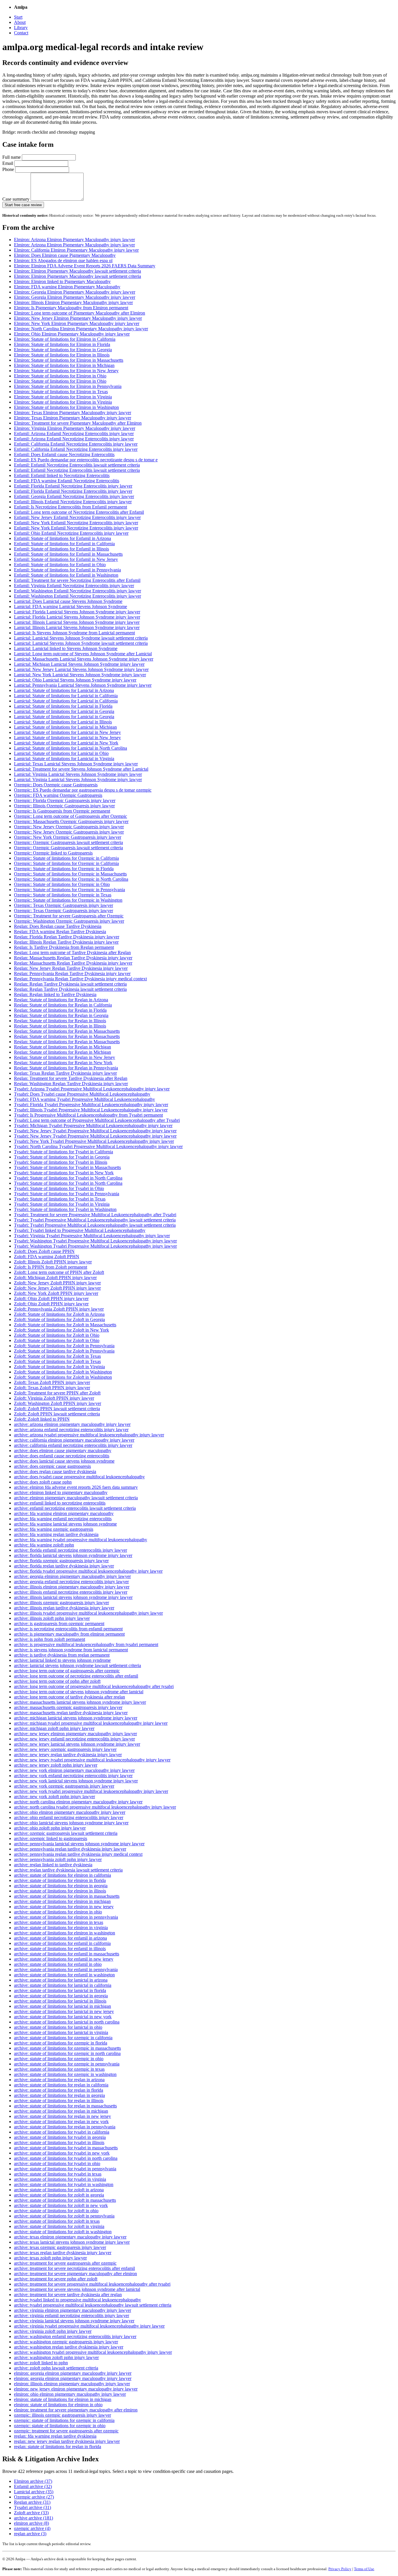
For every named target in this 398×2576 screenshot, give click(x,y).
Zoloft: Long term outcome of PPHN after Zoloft (59, 1272)
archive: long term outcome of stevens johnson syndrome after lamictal (79, 1692)
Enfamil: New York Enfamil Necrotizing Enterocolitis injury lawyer (76, 523)
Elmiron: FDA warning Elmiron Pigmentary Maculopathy (67, 287)
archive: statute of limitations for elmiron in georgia (61, 1886)
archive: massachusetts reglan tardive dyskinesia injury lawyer (71, 1713)
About (20, 22)
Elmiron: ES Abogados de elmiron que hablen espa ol (63, 261)
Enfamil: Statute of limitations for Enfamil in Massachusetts (68, 554)
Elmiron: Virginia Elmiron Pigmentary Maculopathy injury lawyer (75, 428)
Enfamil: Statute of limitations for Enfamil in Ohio (60, 565)
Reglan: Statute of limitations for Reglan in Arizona (61, 1000)
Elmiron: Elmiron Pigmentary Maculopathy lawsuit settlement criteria (78, 271)
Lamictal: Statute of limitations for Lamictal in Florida (63, 706)
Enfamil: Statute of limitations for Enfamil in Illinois (61, 549)
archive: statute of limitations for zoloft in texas (57, 2221)
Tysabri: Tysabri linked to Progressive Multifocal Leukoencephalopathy (80, 1230)
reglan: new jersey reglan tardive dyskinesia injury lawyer (67, 2441)
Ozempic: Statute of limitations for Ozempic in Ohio (62, 884)
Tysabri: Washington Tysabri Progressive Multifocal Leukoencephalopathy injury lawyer (95, 1241)
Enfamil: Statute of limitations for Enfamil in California (64, 544)
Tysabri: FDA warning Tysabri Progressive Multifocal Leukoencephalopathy (84, 1099)
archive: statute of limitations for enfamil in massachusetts (67, 1954)
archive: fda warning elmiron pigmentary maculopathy (64, 1513)
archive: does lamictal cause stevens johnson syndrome (64, 1461)
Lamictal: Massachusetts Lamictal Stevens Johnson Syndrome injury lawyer (84, 659)
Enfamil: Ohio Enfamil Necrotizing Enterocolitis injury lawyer (71, 533)
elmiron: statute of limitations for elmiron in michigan (63, 2399)
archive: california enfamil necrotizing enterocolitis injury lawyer (73, 1445)
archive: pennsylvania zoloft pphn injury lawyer (58, 1859)
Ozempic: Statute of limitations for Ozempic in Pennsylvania (69, 890)
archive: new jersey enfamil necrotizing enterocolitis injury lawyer (74, 1739)
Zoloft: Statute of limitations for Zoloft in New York (61, 1330)
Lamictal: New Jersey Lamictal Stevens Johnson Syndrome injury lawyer (81, 669)
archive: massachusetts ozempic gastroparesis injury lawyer (68, 1707)
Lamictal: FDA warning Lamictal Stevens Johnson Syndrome (71, 607)
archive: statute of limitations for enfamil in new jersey (64, 1959)
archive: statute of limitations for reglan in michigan (61, 2111)
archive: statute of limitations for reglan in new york (61, 2122)
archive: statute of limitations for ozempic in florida (61, 2043)
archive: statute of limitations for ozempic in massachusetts (67, 2048)
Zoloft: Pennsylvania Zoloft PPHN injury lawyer (59, 1309)
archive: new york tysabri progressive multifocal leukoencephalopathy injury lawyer (91, 1791)
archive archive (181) (34, 2518)
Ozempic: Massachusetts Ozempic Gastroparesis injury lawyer (71, 821)
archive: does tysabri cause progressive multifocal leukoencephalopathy (79, 1477)
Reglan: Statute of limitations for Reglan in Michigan (62, 1047)
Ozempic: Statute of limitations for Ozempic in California (66, 858)
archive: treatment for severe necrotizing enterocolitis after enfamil (74, 2268)
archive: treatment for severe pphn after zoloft (56, 2279)
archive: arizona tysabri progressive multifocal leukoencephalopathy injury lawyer (89, 1435)
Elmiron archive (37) (33, 2481)
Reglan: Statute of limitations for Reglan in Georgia (61, 1015)
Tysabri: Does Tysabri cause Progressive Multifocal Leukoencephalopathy (82, 1094)
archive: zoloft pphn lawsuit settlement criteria (56, 2368)
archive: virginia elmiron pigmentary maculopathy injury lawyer (73, 2310)
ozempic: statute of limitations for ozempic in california (64, 2420)
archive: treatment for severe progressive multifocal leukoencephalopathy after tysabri (92, 2284)
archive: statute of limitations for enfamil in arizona (60, 1938)
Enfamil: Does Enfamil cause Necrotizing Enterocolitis (64, 454)
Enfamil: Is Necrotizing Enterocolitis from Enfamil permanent (71, 507)
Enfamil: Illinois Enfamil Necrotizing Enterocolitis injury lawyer (73, 502)
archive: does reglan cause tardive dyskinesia (55, 1471)
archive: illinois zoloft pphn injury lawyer (52, 1618)
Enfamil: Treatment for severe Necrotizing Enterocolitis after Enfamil (77, 580)
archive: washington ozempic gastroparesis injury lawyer (66, 2342)
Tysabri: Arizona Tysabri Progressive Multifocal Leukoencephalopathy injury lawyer (92, 1089)
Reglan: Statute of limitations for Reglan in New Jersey (65, 1057)
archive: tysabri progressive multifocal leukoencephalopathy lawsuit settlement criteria (93, 2305)
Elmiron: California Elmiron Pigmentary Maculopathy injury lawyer (76, 250)
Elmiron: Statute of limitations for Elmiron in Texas (61, 392)
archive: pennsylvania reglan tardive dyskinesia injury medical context (78, 1854)
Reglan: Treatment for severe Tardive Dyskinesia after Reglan (71, 1078)
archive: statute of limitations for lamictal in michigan (62, 2006)
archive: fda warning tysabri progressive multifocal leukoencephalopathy (81, 1540)
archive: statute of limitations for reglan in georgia (59, 2095)
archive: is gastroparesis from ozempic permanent (59, 1624)
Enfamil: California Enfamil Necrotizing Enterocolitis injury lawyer (76, 444)
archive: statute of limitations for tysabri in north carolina (66, 2158)
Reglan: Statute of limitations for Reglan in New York (63, 1063)
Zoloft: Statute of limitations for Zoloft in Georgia (59, 1319)
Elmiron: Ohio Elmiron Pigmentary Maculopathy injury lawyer (72, 334)
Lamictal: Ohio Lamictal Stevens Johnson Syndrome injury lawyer (75, 680)
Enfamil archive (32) (33, 2486)
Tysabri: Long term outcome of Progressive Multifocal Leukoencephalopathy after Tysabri (97, 1120)
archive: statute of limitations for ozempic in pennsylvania (67, 2064)
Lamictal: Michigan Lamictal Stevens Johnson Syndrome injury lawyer (79, 664)
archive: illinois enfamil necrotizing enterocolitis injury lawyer (71, 1592)
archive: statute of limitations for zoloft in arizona (59, 2190)
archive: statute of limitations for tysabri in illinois (59, 2142)
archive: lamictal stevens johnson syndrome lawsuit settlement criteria (78, 1665)
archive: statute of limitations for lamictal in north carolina (67, 2022)
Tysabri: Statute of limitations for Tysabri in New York (64, 1173)
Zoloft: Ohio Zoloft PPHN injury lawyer (51, 1298)
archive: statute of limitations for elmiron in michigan (62, 1901)
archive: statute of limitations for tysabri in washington (64, 2184)
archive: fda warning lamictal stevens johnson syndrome (65, 1524)
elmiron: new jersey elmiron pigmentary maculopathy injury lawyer (76, 2389)
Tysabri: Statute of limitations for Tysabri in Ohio (59, 1188)
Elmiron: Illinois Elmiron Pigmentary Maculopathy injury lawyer (73, 302)
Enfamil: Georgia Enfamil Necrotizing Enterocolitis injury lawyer (74, 496)
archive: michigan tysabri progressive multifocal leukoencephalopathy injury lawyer (91, 1723)
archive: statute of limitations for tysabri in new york (62, 2153)
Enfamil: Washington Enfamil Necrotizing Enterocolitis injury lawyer (78, 591)
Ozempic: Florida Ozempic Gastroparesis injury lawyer (65, 800)
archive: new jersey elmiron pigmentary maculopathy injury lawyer (75, 1734)
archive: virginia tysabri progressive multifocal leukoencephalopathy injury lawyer (89, 2326)
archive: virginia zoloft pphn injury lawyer (53, 2331)
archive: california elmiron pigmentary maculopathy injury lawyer (74, 1440)
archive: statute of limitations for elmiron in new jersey (64, 1907)
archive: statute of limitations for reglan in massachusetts (65, 2106)
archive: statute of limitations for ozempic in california (63, 2038)
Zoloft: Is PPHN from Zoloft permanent (51, 1267)
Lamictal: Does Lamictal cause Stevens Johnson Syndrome (68, 601)
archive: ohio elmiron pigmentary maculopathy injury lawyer (70, 1812)
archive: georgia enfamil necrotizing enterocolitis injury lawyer (71, 1582)
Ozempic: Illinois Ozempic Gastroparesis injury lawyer (64, 806)
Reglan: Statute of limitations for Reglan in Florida (60, 1010)
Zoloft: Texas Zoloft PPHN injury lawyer (52, 1382)
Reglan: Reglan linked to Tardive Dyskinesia (55, 994)
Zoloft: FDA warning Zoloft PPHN (47, 1257)
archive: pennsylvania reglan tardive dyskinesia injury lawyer (70, 1849)
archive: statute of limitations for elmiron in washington (65, 1933)
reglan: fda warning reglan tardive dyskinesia (55, 2436)
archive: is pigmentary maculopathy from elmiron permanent (69, 1634)
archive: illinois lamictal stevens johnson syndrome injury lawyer (73, 1597)
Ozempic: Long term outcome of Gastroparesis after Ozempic (71, 816)
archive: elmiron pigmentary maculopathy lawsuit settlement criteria (76, 1498)
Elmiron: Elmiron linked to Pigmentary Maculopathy (62, 281)
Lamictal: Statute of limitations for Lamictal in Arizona (64, 690)
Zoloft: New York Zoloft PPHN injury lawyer (56, 1293)
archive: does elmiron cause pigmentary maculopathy (63, 1451)
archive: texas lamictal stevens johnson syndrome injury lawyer (72, 2242)
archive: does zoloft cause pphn (43, 1482)
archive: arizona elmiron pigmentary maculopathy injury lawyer (72, 1424)
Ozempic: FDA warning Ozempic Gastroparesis (58, 795)
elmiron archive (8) (31, 2523)
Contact (21, 33)
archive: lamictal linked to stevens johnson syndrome (62, 1660)
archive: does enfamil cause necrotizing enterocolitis (62, 1456)
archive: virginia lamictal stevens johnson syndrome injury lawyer (74, 2321)
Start (18, 17)
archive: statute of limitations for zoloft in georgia (59, 2195)
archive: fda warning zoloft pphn (44, 1545)
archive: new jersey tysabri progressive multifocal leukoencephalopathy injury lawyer (92, 1760)
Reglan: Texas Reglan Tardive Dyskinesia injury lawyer (65, 1073)
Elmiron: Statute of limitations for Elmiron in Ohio (60, 376)
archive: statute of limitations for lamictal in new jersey (64, 2011)
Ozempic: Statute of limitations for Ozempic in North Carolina (71, 879)
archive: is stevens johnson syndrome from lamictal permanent (71, 1650)
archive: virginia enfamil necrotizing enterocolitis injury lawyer (72, 2315)
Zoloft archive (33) (31, 2513)
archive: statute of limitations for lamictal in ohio (58, 2027)
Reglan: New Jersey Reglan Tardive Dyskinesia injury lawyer (71, 968)
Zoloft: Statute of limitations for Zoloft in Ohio (57, 1335)
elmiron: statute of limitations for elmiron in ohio (58, 2405)
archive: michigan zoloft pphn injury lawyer (54, 1728)
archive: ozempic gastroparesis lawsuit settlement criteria (66, 1833)
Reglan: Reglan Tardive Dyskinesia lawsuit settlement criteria (70, 984)
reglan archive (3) (30, 2534)
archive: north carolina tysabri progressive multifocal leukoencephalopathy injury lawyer (95, 1807)
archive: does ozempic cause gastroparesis (52, 1466)
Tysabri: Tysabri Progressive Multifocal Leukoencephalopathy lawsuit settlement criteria (95, 1220)
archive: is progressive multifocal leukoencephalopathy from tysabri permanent (86, 1644)
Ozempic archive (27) (34, 2497)
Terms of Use (364, 2569)
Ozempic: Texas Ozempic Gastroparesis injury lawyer (64, 905)
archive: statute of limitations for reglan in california (61, 2085)
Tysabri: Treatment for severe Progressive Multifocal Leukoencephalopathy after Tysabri (95, 1215)
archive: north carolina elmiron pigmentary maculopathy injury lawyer (78, 1802)
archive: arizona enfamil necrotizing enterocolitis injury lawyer (71, 1430)
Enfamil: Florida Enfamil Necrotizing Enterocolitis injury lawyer (73, 486)
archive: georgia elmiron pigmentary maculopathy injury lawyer (72, 1576)
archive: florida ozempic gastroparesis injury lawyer (61, 1561)
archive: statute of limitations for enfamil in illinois (60, 1949)
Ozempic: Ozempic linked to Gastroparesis (53, 853)
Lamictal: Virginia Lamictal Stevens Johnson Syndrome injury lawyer (78, 774)
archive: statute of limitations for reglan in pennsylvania (65, 2127)
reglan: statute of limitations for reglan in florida (58, 2447)
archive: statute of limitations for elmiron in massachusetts (67, 1896)
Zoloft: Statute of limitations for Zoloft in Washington (63, 1372)
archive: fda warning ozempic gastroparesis (54, 1529)
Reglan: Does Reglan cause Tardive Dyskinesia (58, 926)
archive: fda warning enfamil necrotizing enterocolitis (63, 1519)
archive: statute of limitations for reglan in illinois (59, 2101)
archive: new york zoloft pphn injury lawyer (54, 1797)
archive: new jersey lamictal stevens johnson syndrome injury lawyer (77, 1744)
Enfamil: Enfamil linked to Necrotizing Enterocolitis (62, 475)
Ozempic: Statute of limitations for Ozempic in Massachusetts (70, 874)
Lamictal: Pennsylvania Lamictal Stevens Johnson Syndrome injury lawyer (83, 685)
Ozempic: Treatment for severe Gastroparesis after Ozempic (69, 916)
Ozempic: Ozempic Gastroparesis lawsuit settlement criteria (68, 842)
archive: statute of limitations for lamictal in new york (63, 2017)
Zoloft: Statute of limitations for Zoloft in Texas (57, 1356)
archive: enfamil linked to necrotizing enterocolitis (60, 1503)
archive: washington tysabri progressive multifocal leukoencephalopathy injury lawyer (93, 2352)
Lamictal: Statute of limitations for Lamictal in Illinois (63, 722)
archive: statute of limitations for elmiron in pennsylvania (66, 1917)
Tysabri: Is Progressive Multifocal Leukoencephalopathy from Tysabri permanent (88, 1115)
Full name (12, 157)
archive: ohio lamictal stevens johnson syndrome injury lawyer (71, 1823)
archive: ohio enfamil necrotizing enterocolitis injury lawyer (69, 1817)
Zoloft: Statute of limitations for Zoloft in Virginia (59, 1367)
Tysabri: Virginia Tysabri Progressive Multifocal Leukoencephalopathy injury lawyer (92, 1236)
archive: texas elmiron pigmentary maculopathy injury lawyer (70, 2237)
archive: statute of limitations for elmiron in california (62, 1875)
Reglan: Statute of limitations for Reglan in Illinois (60, 1021)
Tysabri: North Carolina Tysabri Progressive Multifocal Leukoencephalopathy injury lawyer (98, 1146)
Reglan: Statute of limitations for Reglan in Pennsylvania (66, 1068)
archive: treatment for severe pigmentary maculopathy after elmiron (75, 2274)
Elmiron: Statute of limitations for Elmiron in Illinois (62, 355)
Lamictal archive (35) (34, 2492)
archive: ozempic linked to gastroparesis (51, 1838)
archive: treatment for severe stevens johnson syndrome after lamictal (77, 2289)
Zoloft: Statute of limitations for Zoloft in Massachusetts (65, 1325)
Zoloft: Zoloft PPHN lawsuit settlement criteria (57, 1409)
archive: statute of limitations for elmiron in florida (60, 1880)
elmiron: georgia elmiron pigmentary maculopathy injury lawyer (73, 2373)
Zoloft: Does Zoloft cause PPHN (44, 1251)
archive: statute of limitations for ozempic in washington (65, 2074)
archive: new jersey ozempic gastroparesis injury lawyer (65, 1749)
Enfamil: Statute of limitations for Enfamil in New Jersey (66, 559)
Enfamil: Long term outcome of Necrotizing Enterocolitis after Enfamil (79, 512)
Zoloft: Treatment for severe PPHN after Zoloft (57, 1393)
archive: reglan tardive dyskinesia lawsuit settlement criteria (68, 1870)
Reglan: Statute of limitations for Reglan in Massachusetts (67, 1031)
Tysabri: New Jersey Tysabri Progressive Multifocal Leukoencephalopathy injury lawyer (95, 1131)
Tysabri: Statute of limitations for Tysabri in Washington (65, 1209)
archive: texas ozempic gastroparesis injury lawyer (60, 2247)
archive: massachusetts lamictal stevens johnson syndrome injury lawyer (80, 1702)
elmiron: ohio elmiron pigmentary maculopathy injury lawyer (70, 2394)
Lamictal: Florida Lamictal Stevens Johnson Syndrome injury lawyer (77, 612)
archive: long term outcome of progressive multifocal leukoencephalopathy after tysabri (94, 1686)
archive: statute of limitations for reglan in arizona (59, 2080)
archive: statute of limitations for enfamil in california (62, 1943)
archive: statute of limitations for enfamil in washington (64, 1975)
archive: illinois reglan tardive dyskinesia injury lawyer (64, 1608)
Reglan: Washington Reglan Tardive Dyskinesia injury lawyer (71, 1084)
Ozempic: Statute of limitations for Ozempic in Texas (63, 895)
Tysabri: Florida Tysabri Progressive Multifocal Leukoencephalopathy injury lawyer (91, 1105)
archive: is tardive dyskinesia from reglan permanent (62, 1655)
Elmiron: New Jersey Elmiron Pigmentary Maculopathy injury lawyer (78, 318)
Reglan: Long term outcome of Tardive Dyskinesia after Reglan (72, 952)
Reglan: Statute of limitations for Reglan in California (63, 1005)
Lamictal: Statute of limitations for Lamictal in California (66, 696)
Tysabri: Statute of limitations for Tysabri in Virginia (62, 1204)
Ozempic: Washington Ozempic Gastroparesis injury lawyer (69, 921)
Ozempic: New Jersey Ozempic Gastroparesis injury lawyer (69, 827)
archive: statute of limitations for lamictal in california (63, 1985)
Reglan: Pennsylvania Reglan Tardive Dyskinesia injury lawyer (72, 973)
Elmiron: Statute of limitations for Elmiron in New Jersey (66, 371)
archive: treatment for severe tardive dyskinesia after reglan (68, 2295)
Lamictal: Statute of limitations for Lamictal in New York (66, 743)
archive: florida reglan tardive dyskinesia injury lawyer (64, 1566)
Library (21, 28)
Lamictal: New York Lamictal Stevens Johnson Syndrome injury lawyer (80, 675)
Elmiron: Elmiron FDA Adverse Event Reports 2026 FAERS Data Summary (85, 266)
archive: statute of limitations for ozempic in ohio (59, 2059)
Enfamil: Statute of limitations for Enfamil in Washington (66, 575)
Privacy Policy (340, 2569)
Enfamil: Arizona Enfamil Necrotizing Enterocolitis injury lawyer (74, 434)
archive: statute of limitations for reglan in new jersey (62, 2116)
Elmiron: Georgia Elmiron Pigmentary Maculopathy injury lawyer (75, 292)
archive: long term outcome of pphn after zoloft (57, 1681)
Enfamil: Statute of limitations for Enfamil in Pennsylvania (67, 570)
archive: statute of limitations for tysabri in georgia (60, 2137)
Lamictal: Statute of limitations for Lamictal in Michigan (65, 727)
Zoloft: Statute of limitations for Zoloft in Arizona (59, 1314)
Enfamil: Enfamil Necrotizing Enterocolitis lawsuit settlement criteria (77, 465)
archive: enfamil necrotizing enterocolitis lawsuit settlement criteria (75, 1508)
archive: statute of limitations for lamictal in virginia (61, 2032)
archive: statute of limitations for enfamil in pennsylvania (66, 1969)
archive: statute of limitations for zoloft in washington (63, 2232)
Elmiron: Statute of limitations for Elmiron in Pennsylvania (68, 386)
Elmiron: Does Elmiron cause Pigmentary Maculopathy (65, 255)
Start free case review (23, 205)
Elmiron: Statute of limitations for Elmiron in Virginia (63, 397)
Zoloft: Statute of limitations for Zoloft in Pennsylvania (64, 1346)
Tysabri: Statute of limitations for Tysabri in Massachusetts (67, 1167)
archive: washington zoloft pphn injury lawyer (56, 2357)
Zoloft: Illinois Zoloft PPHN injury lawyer (53, 1262)
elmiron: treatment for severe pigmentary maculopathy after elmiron (76, 2410)
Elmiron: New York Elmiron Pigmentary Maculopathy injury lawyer (77, 323)
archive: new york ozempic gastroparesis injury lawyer (64, 1786)
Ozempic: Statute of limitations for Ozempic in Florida (64, 869)
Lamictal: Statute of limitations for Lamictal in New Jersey (67, 732)
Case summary (16, 199)
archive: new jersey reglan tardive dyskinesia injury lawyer (68, 1755)
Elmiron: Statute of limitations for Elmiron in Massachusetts (69, 360)
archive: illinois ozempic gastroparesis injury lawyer (61, 1603)
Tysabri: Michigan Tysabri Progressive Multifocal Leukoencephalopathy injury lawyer (93, 1125)
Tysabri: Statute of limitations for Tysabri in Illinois (61, 1162)
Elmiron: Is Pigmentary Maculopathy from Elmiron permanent (71, 308)
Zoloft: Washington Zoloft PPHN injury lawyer (58, 1403)
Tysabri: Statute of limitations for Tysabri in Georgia (62, 1157)
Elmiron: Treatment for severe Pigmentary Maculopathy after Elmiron (78, 423)
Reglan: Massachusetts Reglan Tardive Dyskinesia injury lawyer (73, 958)
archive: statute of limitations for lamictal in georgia (61, 1996)
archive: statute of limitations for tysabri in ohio (57, 2163)
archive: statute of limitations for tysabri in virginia (60, 2179)
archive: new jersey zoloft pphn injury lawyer (56, 1765)
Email (8, 163)
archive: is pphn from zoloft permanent (50, 1639)
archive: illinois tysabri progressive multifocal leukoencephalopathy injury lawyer (88, 1613)
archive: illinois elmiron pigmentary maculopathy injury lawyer (72, 1587)
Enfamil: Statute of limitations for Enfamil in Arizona (62, 538)
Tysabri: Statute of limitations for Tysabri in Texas (60, 1199)
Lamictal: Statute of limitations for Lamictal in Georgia (64, 711)
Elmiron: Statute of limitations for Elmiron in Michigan (64, 365)
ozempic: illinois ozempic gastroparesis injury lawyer (62, 2415)
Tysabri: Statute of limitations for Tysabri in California (64, 1152)
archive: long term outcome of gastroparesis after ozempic (67, 1671)
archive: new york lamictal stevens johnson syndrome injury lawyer (76, 1781)
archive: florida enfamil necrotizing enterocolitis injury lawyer (71, 1550)
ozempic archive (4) (32, 2528)
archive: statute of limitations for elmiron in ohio (58, 1912)
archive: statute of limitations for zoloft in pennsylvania (64, 2216)
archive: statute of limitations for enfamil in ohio (58, 1964)
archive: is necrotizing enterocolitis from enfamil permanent (68, 1629)
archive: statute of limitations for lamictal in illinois (60, 2001)
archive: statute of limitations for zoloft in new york (61, 2205)
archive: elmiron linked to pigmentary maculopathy (61, 1492)
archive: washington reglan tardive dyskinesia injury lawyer (69, 2347)
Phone (9, 169)
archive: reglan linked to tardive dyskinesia (53, 1865)
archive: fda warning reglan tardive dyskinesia (56, 1534)
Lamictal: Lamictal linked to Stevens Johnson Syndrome (66, 648)
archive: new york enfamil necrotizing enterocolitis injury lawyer (73, 1776)
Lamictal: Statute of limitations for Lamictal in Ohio (61, 753)
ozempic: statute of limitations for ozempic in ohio (60, 2426)
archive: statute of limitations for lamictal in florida (60, 1990)
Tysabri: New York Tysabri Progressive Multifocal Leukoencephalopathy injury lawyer (94, 1141)
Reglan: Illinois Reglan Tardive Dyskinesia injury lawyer (66, 942)
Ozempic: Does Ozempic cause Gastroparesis (56, 785)
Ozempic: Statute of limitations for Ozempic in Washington (68, 900)
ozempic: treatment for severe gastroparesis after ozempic (66, 2431)
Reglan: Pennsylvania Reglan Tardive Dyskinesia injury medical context (80, 979)
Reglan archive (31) (32, 2502)
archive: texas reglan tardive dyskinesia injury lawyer (63, 2253)
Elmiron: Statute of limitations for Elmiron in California (65, 339)
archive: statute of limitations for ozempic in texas (59, 2069)
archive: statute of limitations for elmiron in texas (59, 1922)
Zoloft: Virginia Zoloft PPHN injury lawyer (54, 1398)
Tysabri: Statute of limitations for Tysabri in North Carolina (68, 1178)
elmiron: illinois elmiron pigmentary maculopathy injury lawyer (72, 2384)
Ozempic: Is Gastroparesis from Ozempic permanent (62, 811)
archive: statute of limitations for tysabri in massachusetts (66, 2148)
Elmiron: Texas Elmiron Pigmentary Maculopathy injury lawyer (73, 413)
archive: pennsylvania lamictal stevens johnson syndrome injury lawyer (79, 1844)
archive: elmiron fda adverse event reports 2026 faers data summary (76, 1487)
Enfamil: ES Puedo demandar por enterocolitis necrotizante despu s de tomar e (86, 460)
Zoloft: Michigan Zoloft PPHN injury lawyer (55, 1278)
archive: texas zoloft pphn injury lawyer (50, 2258)
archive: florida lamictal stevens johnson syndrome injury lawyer (73, 1555)
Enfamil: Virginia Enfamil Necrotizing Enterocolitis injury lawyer (74, 586)
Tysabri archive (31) (32, 2507)
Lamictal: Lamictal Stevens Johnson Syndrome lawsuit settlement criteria (81, 638)
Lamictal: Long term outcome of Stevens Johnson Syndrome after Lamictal (83, 654)
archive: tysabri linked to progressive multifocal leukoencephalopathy (78, 2300)
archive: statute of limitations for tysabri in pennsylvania (65, 2169)
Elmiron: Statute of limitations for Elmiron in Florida (62, 344)
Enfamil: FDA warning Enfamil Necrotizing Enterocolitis (67, 481)
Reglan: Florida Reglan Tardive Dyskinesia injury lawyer (67, 937)
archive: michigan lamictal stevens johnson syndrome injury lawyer (76, 1718)
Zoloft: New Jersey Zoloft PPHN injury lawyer (57, 1283)
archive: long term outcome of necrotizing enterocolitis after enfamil (76, 1676)
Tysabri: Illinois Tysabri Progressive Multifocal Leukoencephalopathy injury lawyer (91, 1110)
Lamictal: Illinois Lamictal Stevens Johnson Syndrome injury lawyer (77, 622)
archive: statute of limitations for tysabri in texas (58, 2174)
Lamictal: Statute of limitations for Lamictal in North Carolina (71, 748)
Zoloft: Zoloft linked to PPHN (42, 1419)
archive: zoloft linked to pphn (41, 2363)
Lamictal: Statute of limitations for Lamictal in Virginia (64, 759)
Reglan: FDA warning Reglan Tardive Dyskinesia (60, 932)
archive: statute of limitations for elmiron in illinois (60, 1891)
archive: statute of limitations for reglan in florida (59, 2090)
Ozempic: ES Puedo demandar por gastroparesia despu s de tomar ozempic (83, 790)
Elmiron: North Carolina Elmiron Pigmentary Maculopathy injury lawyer (81, 329)
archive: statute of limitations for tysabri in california (62, 2132)
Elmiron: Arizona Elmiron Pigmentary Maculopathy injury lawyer (74, 240)
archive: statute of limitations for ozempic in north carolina (67, 2053)
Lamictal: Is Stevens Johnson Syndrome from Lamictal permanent (74, 633)
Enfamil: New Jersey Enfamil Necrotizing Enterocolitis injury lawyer (77, 517)
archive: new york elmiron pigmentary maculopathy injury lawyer (74, 1770)
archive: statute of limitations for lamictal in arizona (61, 1980)
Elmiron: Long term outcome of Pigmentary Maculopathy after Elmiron (80, 313)
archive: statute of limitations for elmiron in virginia (61, 1928)
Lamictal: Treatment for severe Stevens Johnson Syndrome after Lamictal (81, 769)
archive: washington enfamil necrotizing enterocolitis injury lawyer (75, 2336)
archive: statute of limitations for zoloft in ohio (56, 2211)
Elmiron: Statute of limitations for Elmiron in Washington (66, 407)
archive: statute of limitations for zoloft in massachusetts (65, 2200)
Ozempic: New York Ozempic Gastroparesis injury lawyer (68, 837)
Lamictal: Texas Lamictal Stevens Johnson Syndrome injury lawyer (76, 764)
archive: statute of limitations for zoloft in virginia (59, 2226)
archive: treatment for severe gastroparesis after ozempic (65, 2263)
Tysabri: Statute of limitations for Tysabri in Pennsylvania (67, 1194)
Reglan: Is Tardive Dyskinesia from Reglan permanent (64, 947)
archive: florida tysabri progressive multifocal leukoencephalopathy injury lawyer (88, 1571)
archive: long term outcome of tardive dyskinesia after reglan (69, 1697)
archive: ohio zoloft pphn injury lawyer (50, 1828)
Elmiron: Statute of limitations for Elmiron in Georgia (63, 350)
